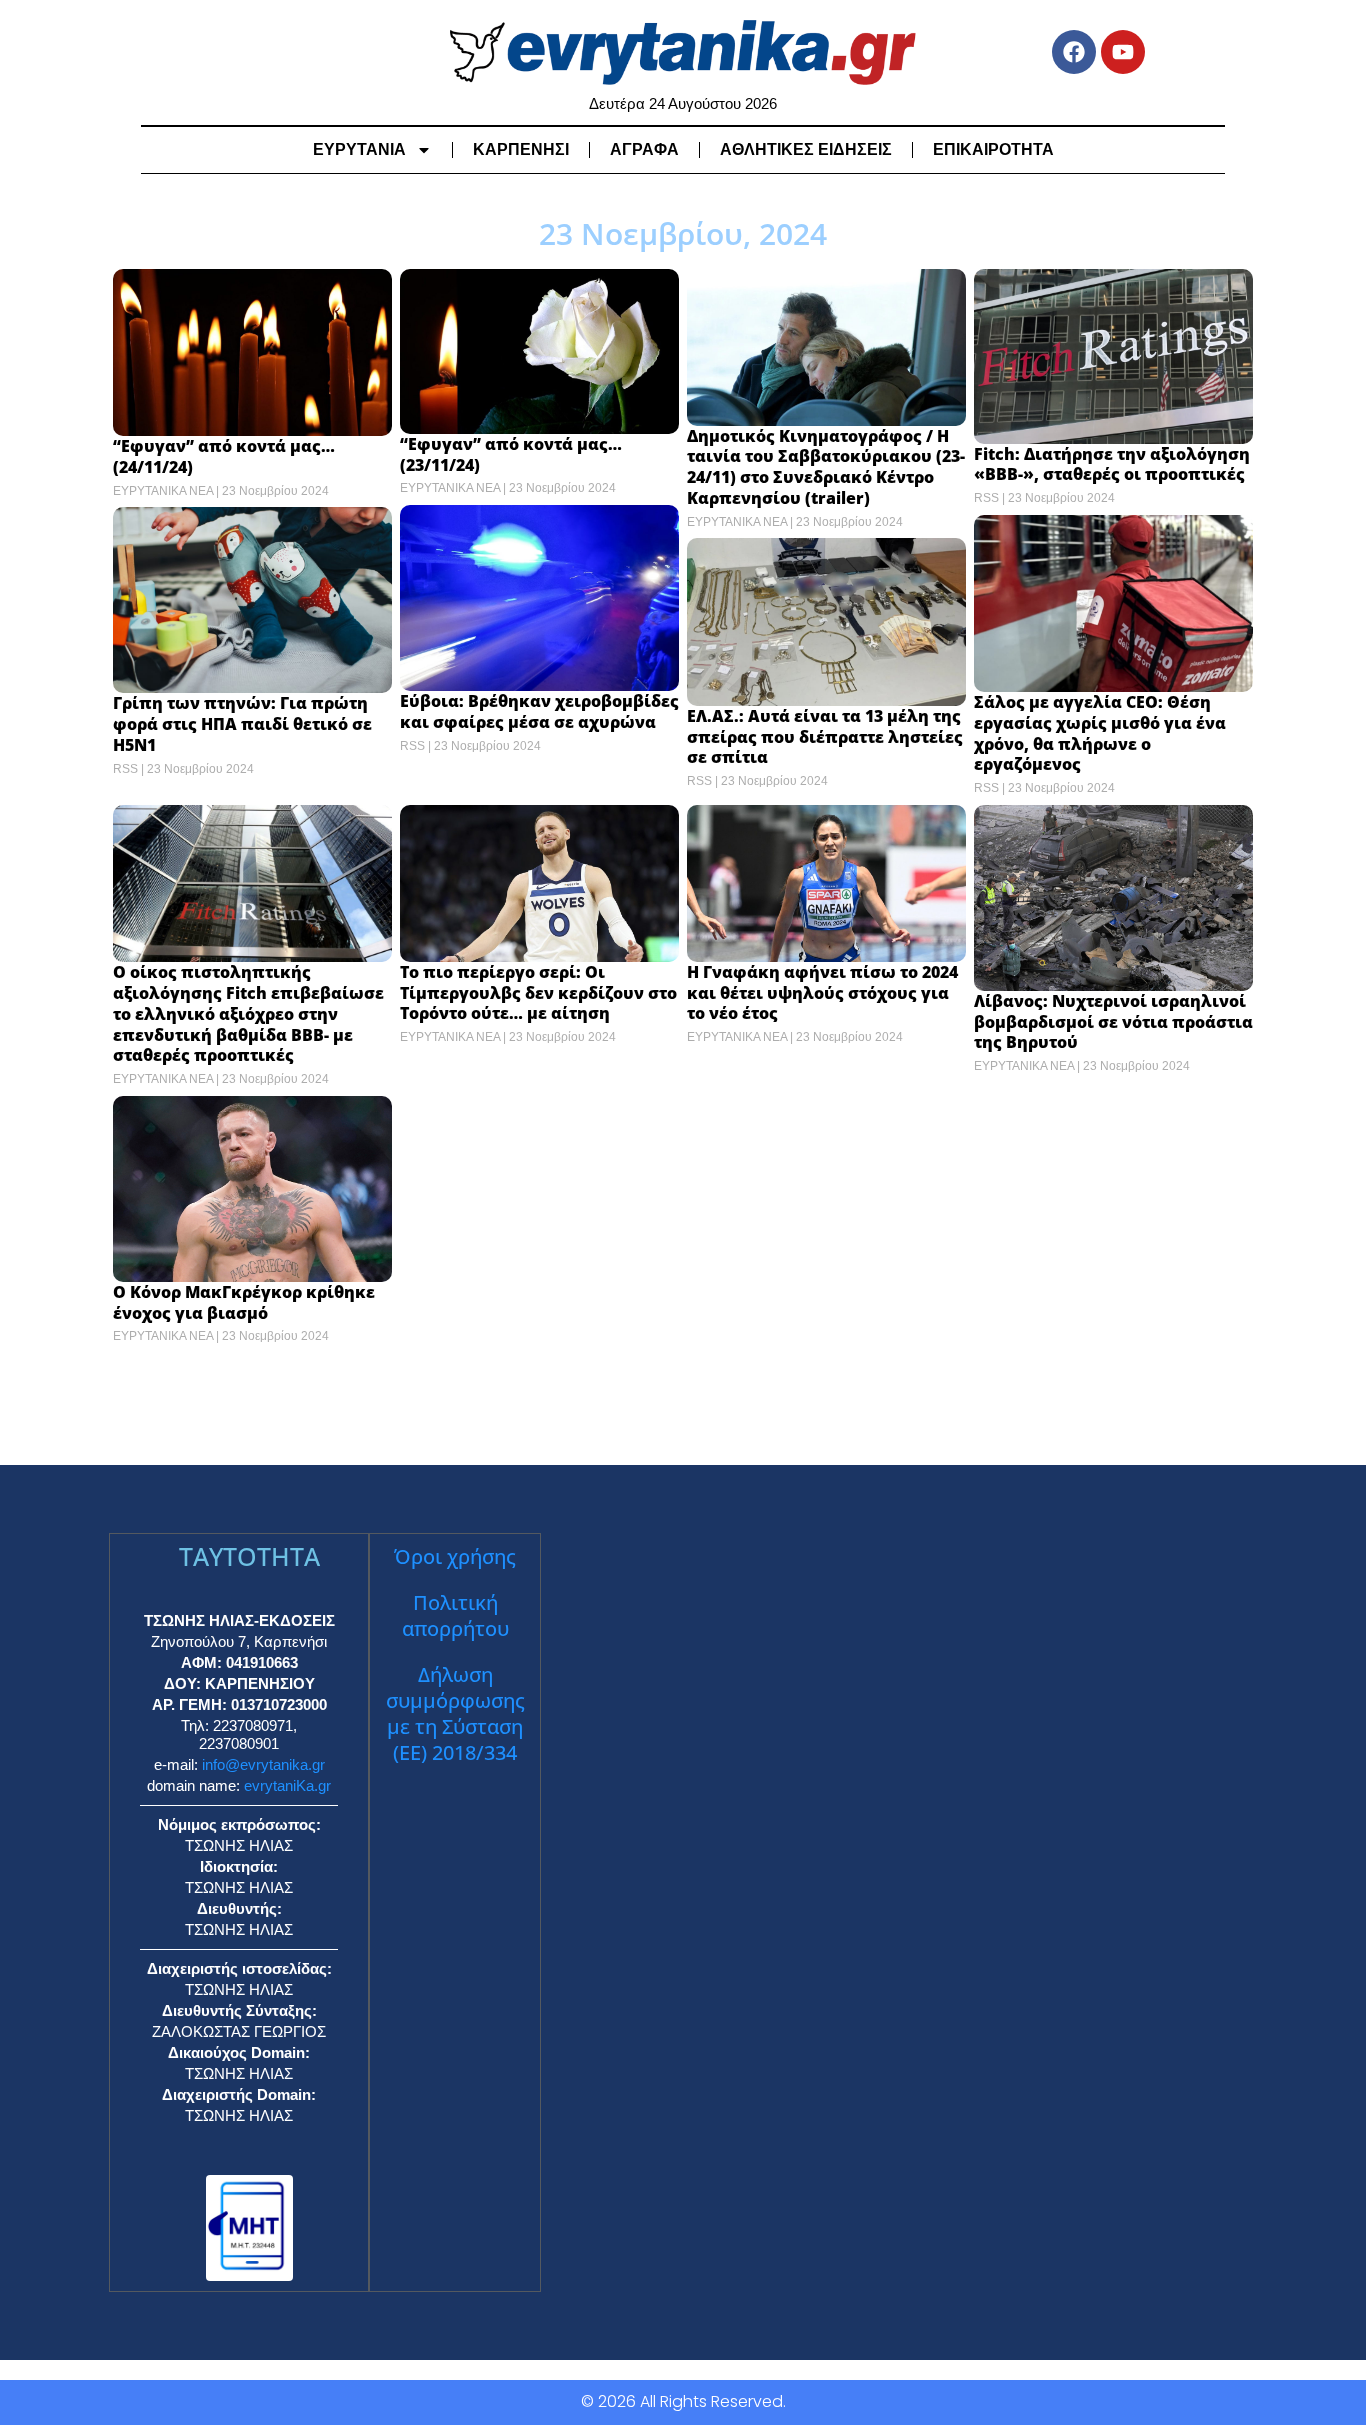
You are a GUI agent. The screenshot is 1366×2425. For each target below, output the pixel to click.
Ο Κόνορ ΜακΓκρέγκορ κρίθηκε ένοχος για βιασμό (244, 1302)
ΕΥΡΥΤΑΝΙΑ (359, 149)
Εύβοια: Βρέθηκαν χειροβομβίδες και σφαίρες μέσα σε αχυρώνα (539, 711)
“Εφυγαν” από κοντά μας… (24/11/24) (224, 456)
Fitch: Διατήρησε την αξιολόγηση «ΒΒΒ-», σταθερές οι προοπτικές (1112, 464)
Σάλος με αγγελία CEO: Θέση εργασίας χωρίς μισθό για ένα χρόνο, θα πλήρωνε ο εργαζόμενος (1100, 733)
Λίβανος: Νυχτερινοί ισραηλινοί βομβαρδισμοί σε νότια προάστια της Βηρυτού (1113, 1022)
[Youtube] (1123, 52)
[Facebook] (1074, 52)
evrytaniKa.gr (287, 1785)
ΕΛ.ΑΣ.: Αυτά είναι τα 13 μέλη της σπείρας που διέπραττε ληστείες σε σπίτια (825, 737)
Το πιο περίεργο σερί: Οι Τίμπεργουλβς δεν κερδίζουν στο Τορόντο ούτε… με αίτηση (538, 993)
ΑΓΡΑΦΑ (644, 149)
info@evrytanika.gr (263, 1764)
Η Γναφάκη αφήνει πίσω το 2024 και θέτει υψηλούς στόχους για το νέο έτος (822, 993)
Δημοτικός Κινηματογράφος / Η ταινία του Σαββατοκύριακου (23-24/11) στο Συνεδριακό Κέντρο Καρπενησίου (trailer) (826, 467)
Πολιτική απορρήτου (455, 1615)
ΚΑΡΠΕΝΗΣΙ (521, 149)
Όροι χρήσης (455, 1556)
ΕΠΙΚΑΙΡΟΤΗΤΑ (993, 149)
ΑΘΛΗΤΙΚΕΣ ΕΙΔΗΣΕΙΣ (806, 149)
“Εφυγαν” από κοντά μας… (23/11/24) (511, 454)
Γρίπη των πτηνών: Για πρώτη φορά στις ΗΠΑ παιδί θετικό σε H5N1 (242, 724)
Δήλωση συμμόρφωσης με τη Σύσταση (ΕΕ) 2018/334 (455, 1713)
